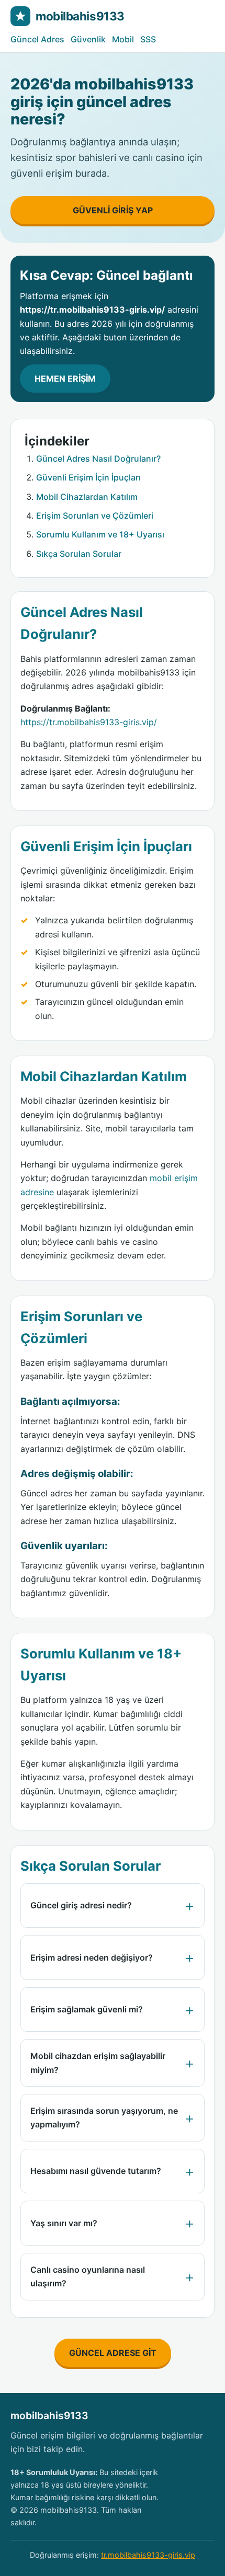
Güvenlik (88, 39)
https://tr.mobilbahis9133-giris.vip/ (89, 722)
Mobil (123, 39)
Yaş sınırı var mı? (64, 2223)
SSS (148, 39)
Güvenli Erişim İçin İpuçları (88, 477)
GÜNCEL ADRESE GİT (113, 2353)
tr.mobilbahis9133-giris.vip (148, 2555)
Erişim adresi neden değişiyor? (92, 1957)
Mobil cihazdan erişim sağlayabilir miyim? (98, 2063)
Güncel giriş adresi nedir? (81, 1905)
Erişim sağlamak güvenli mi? (87, 2009)
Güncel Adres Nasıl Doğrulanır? (98, 459)
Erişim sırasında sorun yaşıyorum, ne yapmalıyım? (104, 2117)
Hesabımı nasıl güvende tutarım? (96, 2171)
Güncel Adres (37, 39)
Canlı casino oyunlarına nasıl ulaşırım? (88, 2276)
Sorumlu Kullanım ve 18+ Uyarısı (100, 534)
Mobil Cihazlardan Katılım (87, 497)
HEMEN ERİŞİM (65, 379)
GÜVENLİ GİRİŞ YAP (113, 210)
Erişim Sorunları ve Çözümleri (95, 516)
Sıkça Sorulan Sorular (79, 554)
